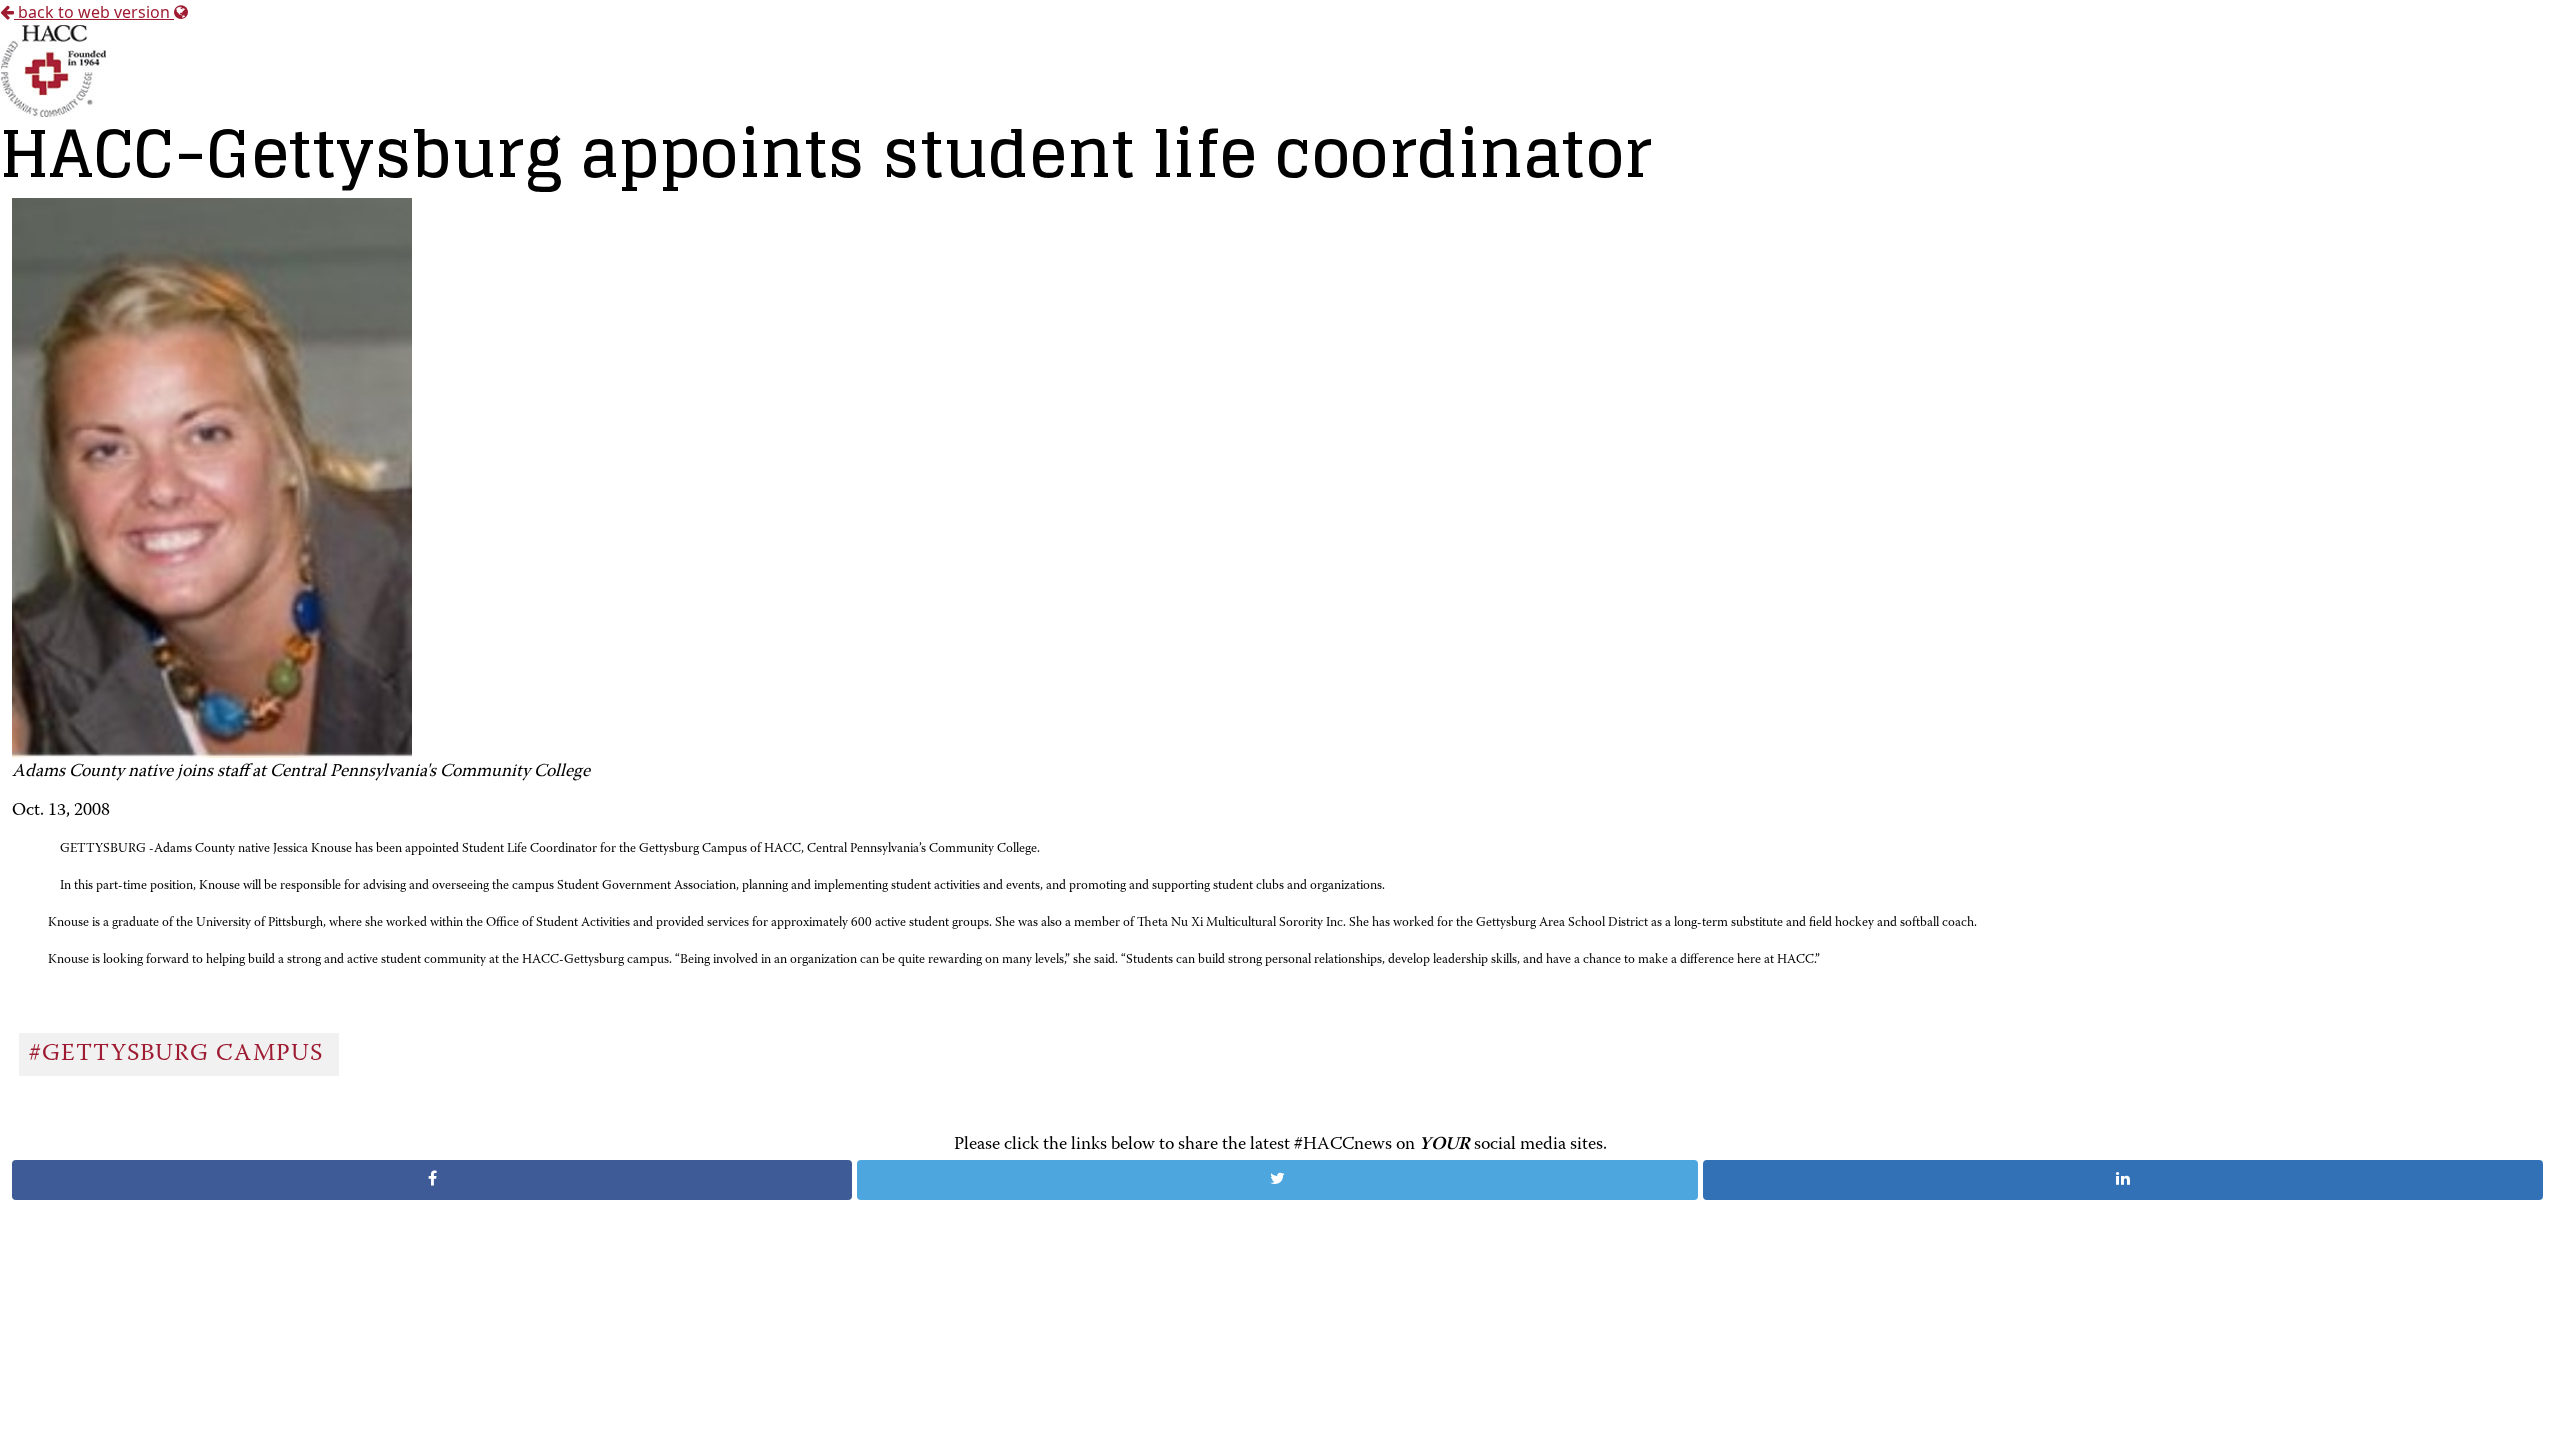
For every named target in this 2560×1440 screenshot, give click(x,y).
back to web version (94, 12)
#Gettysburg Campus (179, 1054)
